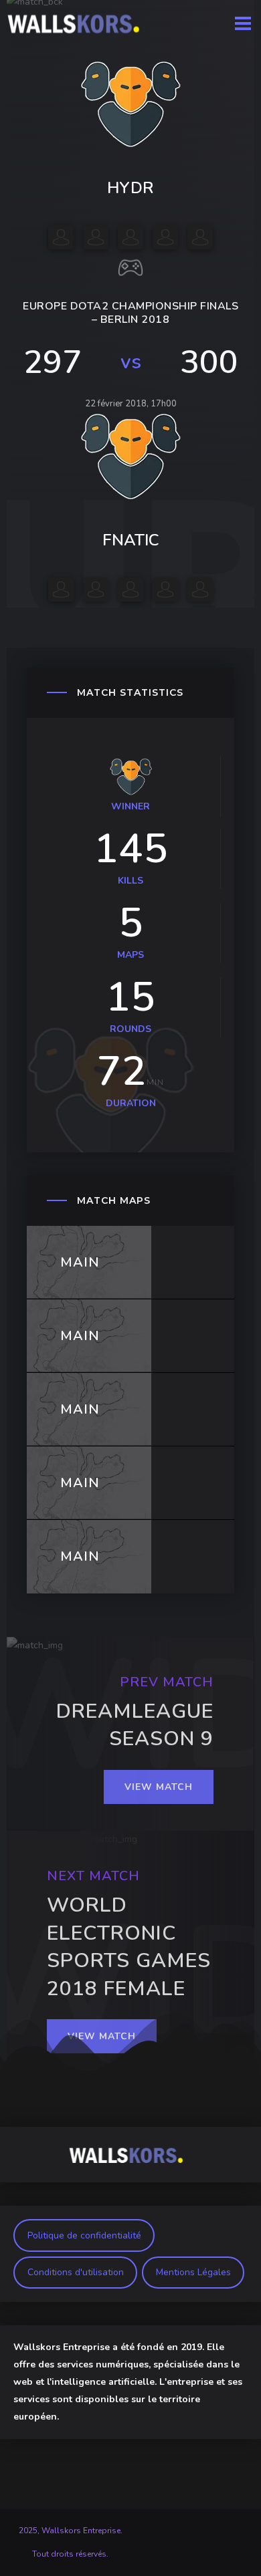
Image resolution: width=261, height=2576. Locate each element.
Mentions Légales (193, 2272)
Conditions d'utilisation (76, 2272)
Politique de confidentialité (84, 2235)
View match (159, 1787)
